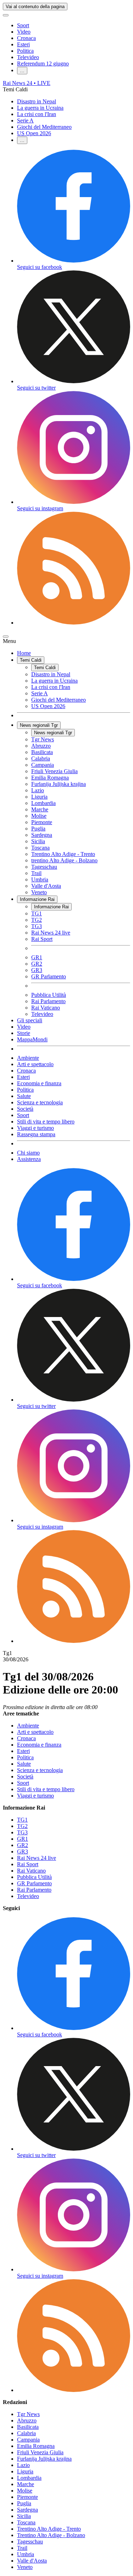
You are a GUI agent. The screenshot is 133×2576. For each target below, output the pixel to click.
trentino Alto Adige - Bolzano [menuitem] (64, 860)
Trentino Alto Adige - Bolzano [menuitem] (51, 2535)
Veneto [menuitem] (39, 892)
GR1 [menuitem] (37, 957)
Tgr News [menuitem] (43, 739)
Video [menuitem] (24, 1027)
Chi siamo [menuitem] (28, 1153)
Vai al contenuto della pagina (35, 7)
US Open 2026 (34, 133)
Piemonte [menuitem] (42, 822)
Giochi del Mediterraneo (44, 127)
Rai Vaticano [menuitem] (46, 1008)
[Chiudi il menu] (6, 637)
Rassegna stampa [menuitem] (36, 1134)
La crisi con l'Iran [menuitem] (51, 687)
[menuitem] (74, 623)
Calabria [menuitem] (41, 758)
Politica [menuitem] (25, 1090)
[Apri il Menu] (6, 15)
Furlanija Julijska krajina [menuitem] (59, 784)
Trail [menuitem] (36, 873)
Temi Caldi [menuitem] (31, 660)
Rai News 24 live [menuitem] (51, 933)
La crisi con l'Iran (37, 114)
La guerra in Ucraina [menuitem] (54, 681)
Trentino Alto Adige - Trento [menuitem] (63, 854)
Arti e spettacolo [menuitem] (35, 1064)
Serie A (25, 120)
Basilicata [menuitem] (42, 752)
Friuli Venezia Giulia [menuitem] (54, 771)
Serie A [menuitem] (40, 693)
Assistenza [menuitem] (29, 1159)
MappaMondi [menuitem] (32, 1039)
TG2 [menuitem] (37, 920)
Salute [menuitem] (24, 1096)
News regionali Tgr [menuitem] (39, 725)
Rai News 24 (27, 83)
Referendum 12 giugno (43, 64)
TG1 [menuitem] (37, 913)
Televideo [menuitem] (42, 1014)
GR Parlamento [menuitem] (49, 976)
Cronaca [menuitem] (26, 1071)
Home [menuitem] (24, 653)
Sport (23, 25)
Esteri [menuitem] (23, 1077)
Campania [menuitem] (43, 765)
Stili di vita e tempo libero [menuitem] (46, 1122)
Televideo (28, 57)
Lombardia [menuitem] (43, 803)
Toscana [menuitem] (40, 848)
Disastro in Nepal (37, 101)
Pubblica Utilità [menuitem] (49, 995)
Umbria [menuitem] (40, 879)
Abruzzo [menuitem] (41, 746)
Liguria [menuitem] (39, 797)
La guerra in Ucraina (40, 108)
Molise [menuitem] (39, 816)
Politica (25, 51)
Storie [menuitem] (24, 1033)
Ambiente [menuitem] (28, 1058)
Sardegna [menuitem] (42, 835)
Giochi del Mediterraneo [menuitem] (59, 700)
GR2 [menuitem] (37, 964)
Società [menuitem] (25, 1109)
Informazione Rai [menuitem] (37, 899)
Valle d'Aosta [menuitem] (46, 886)
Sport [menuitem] (23, 1115)
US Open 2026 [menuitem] (48, 706)
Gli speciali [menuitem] (30, 1020)
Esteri (23, 44)
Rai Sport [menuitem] (42, 939)
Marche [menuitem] (40, 809)
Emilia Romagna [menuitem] (50, 778)
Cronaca (26, 38)
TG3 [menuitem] (37, 926)
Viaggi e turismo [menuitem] (35, 1128)
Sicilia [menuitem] (38, 841)
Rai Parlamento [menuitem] (48, 1001)
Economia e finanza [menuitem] (39, 1083)
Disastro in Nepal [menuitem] (51, 674)
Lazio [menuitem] (38, 790)
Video (24, 32)
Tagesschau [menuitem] (44, 867)
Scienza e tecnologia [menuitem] (40, 1102)
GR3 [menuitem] (37, 970)
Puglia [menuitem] (38, 829)
